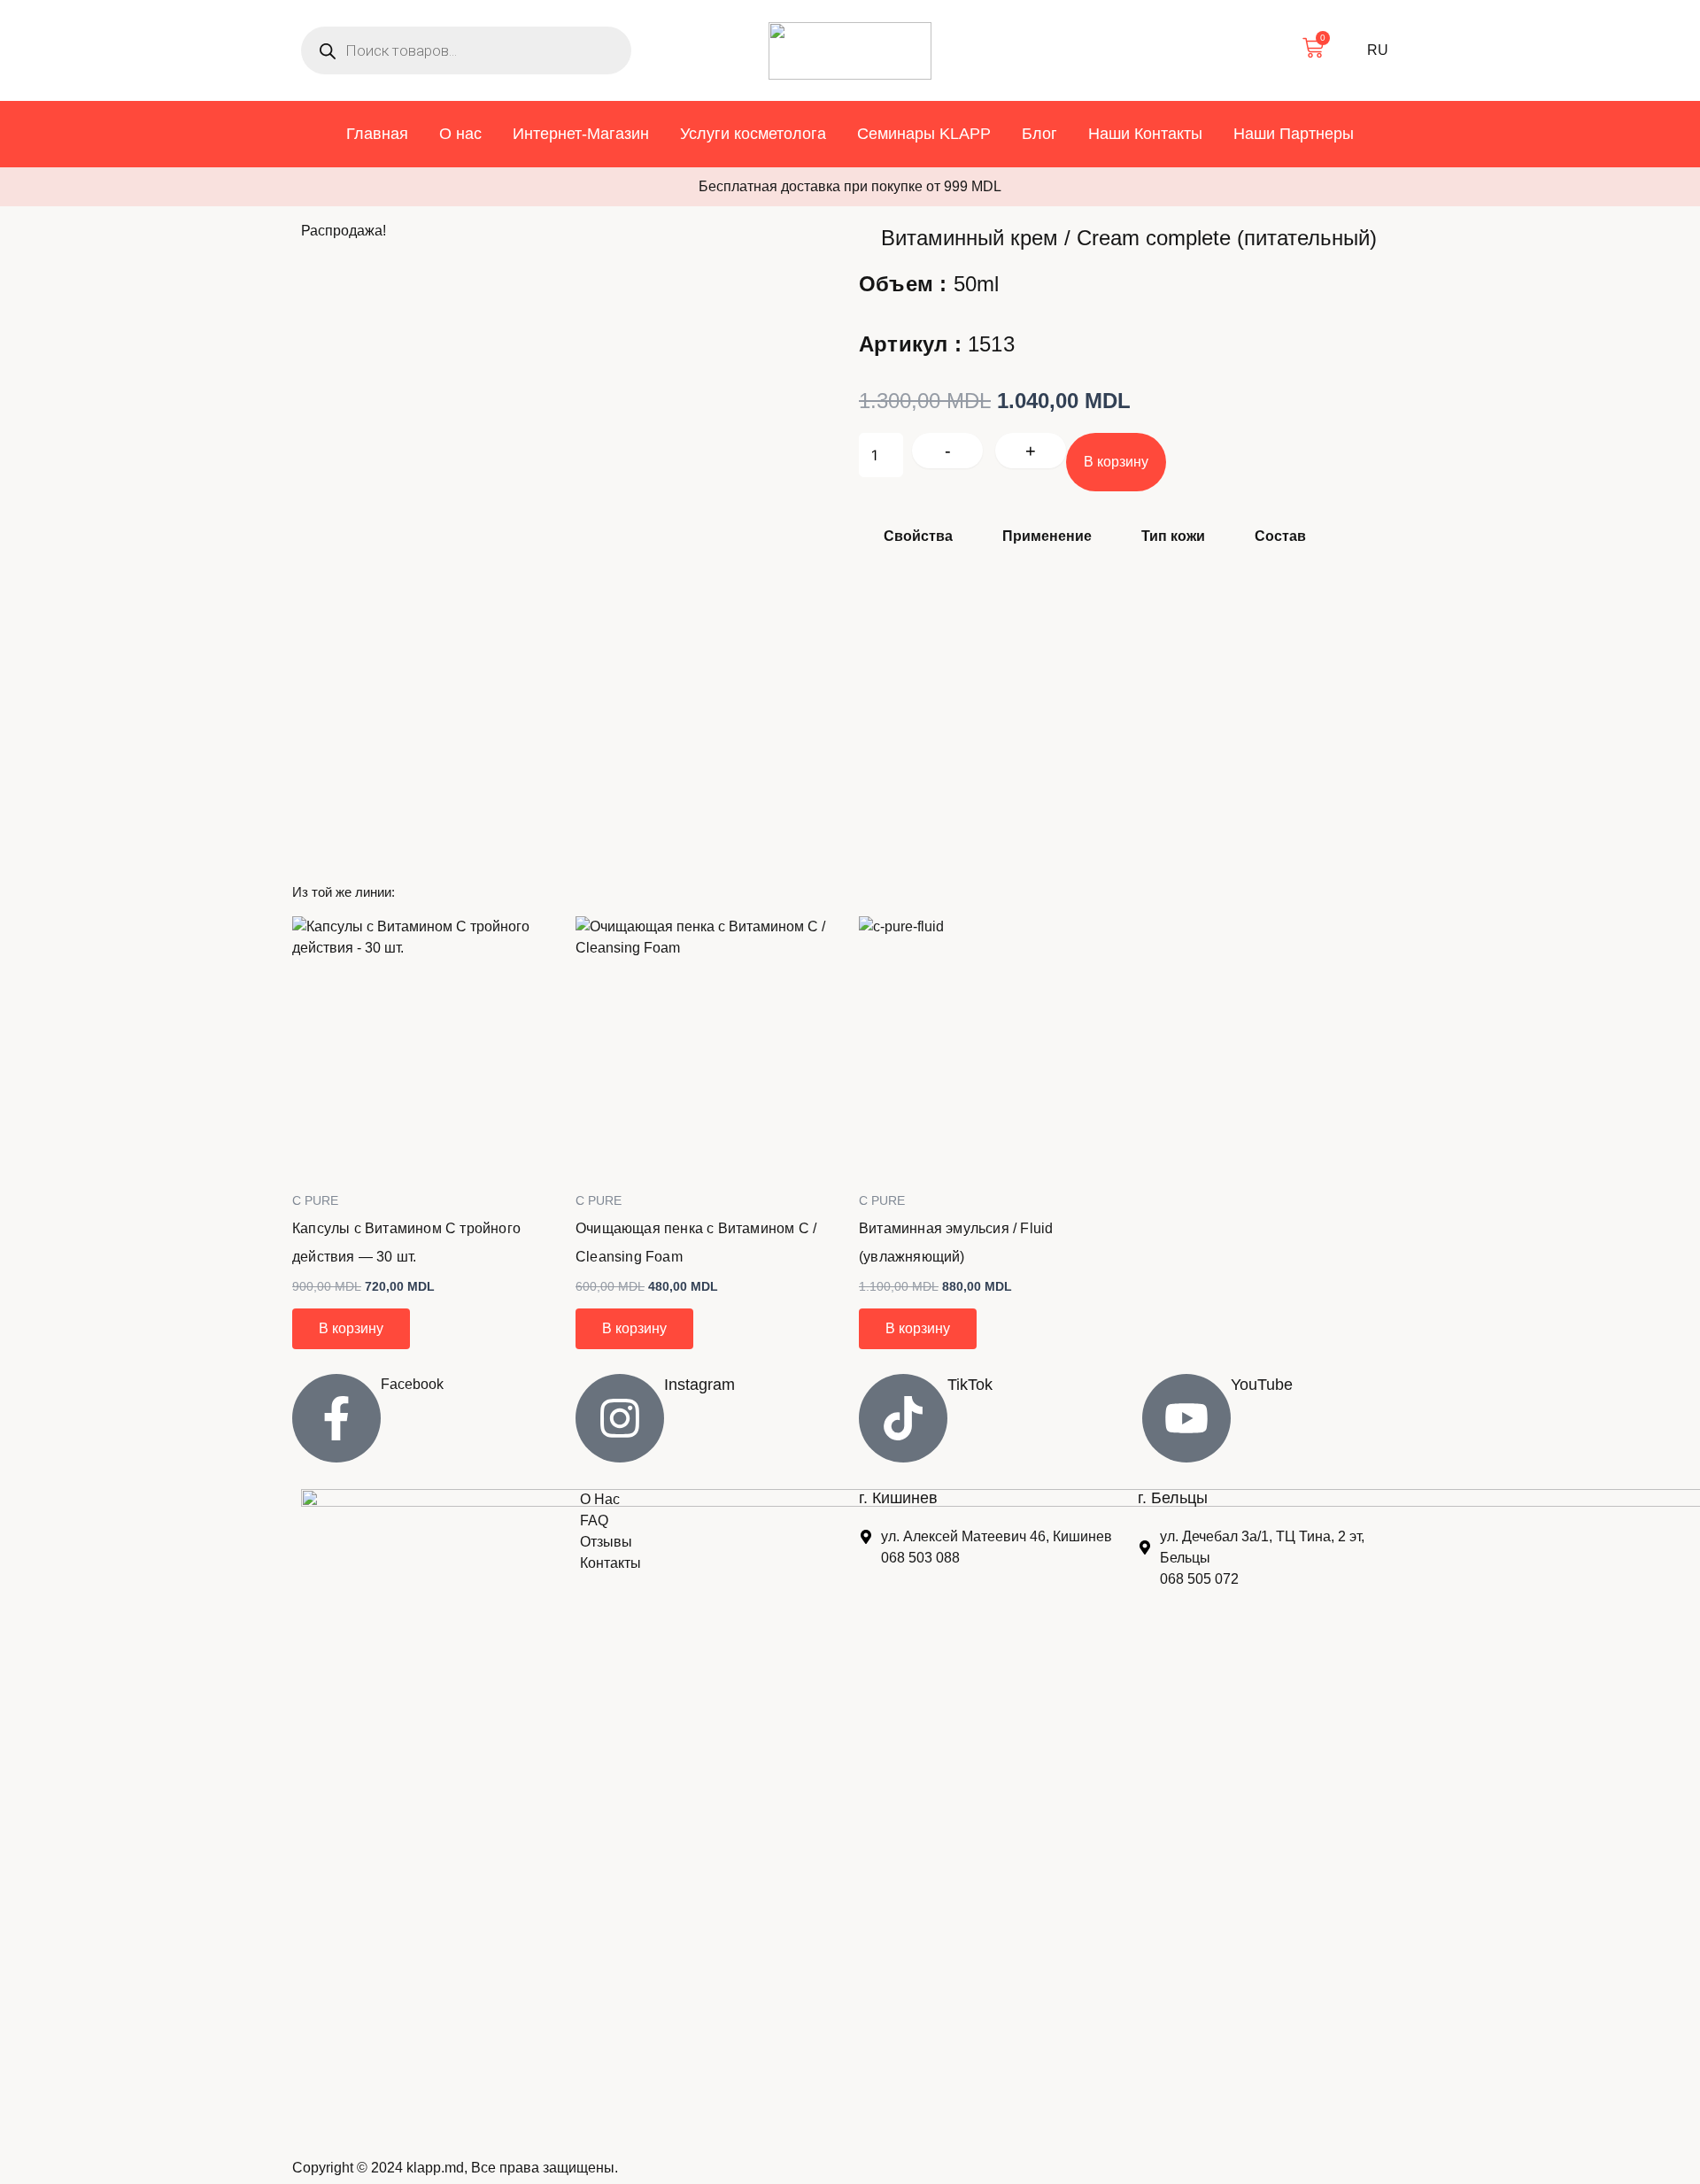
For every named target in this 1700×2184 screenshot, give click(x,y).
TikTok (970, 1385)
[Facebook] (336, 1418)
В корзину (1116, 462)
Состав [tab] (1280, 536)
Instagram (699, 1385)
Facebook (412, 1384)
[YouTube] (1186, 1418)
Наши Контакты (1145, 134)
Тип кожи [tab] (1173, 536)
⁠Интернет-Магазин (581, 134)
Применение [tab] (1047, 536)
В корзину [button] (351, 1328)
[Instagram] (620, 1418)
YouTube (1262, 1385)
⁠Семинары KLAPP (924, 134)
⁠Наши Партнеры (1294, 134)
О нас (460, 134)
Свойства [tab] (918, 536)
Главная (377, 134)
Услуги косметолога (753, 134)
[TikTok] (903, 1418)
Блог (1039, 134)
